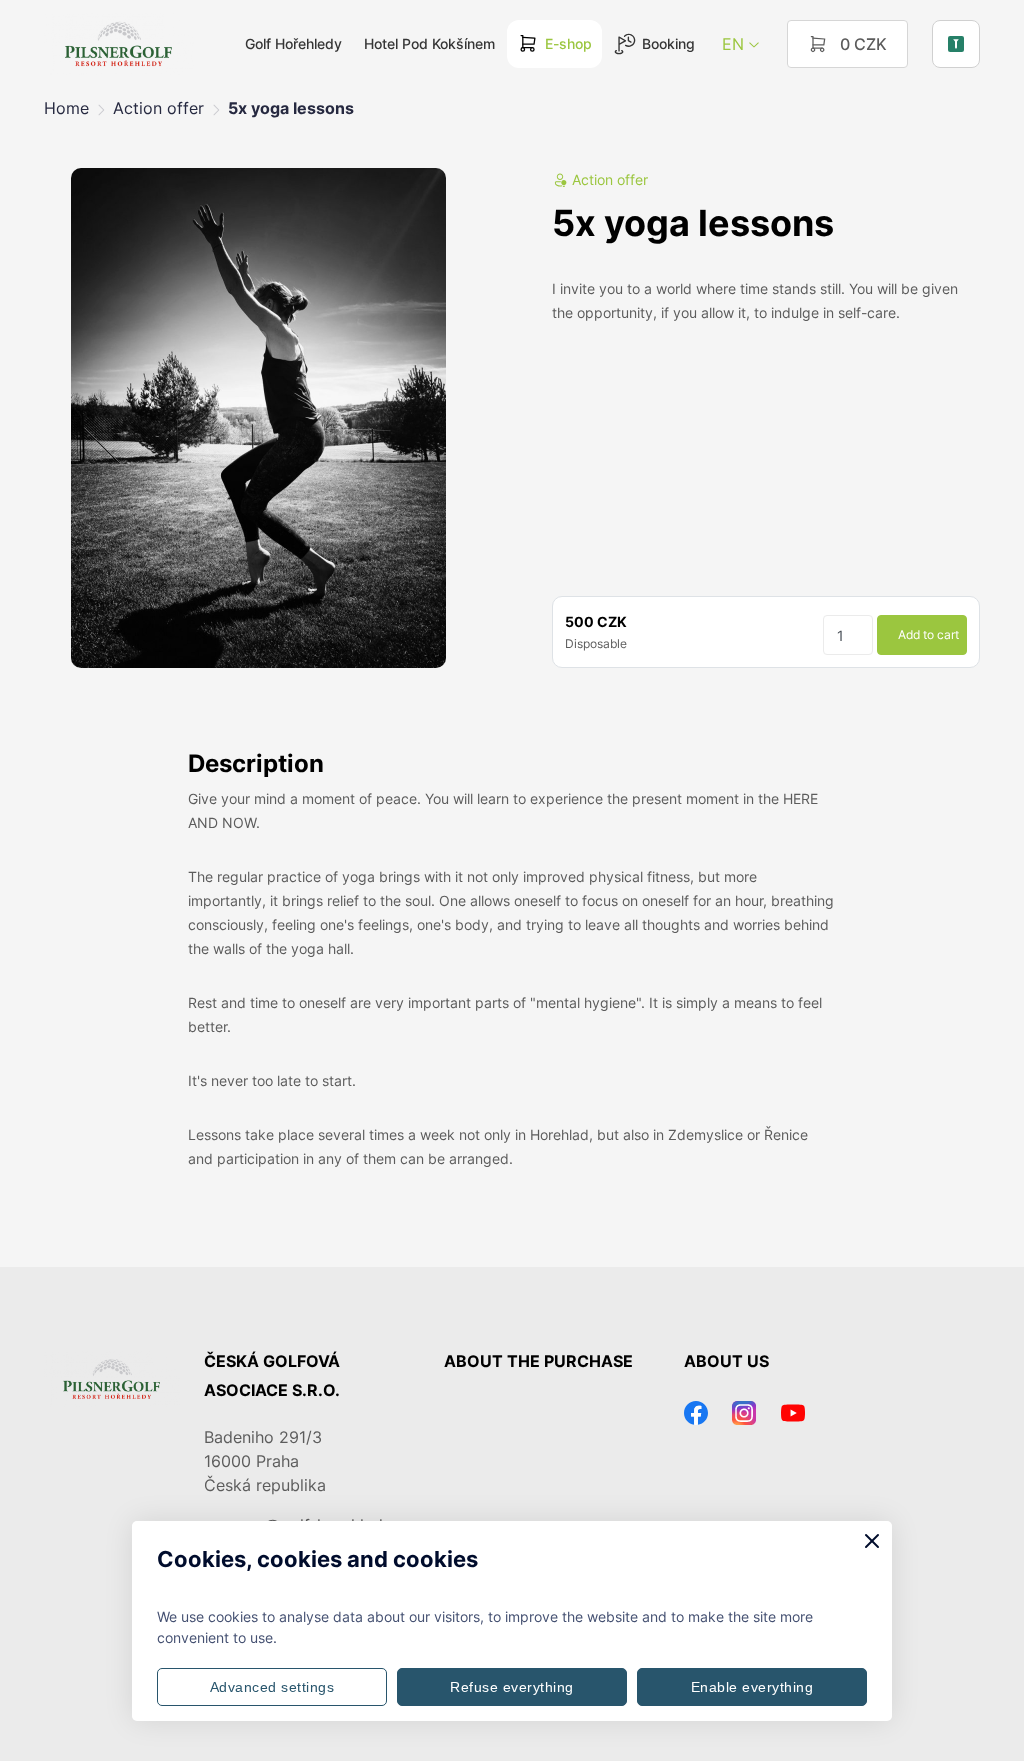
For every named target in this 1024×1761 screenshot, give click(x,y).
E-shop (568, 43)
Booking (668, 43)
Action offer (158, 108)
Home (66, 108)
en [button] (733, 44)
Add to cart (928, 634)
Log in (956, 44)
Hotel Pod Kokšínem (429, 43)
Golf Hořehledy (293, 43)
